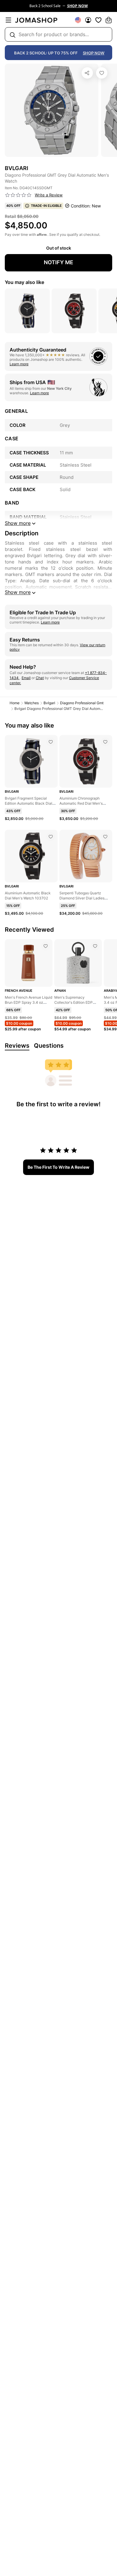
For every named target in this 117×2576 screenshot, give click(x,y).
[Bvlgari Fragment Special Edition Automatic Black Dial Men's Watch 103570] (51, 742)
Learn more (19, 364)
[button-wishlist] (98, 20)
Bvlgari (49, 703)
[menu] (8, 20)
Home (15, 703)
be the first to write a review (58, 1167)
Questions (49, 1046)
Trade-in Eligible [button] (46, 206)
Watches (31, 703)
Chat (40, 678)
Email (26, 678)
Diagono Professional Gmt (82, 703)
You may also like (24, 282)
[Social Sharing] (87, 73)
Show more (18, 592)
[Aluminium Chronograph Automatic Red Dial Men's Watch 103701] (105, 742)
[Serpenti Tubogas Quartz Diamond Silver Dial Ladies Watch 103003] (105, 837)
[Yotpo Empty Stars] (18, 195)
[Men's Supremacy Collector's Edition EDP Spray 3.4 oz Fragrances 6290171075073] (95, 946)
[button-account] (88, 20)
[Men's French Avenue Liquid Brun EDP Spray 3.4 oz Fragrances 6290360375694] (46, 946)
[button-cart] (109, 20)
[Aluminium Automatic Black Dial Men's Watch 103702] (51, 837)
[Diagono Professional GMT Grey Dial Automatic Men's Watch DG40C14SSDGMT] (102, 73)
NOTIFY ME (58, 262)
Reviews (17, 1046)
